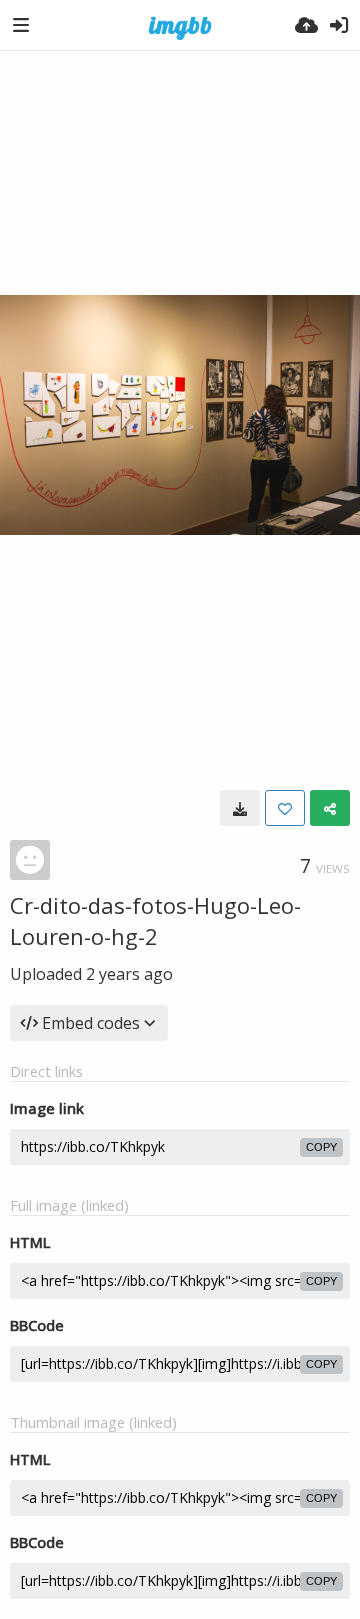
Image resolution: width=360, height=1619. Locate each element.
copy (321, 1147)
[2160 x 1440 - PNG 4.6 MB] (240, 808)
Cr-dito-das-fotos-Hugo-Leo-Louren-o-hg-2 (155, 920)
